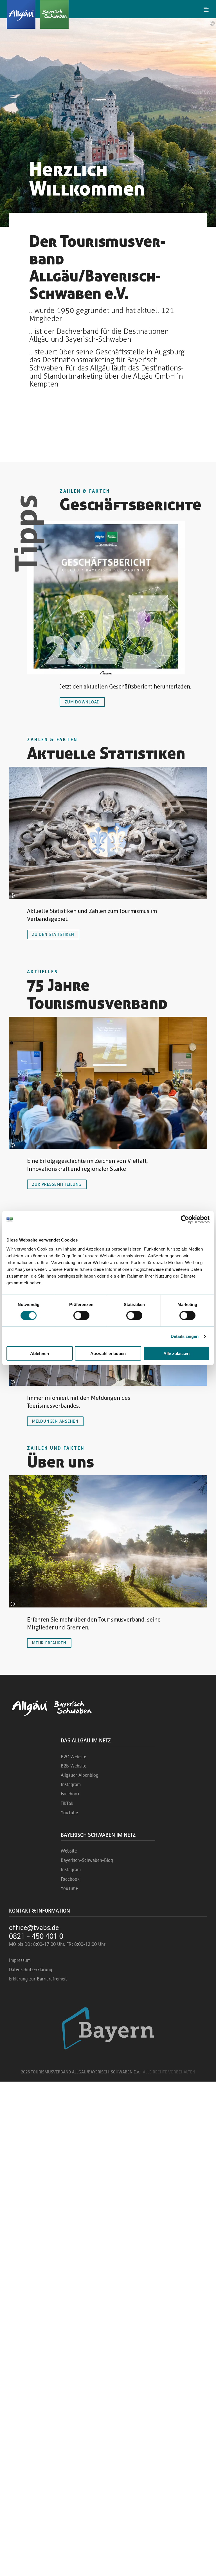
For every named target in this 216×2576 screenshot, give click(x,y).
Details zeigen (185, 1336)
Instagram (71, 1784)
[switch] (81, 1316)
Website (69, 1851)
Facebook (70, 1794)
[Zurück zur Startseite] (108, 14)
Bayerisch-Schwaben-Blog (87, 1860)
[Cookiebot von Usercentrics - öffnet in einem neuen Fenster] (185, 1220)
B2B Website (74, 1766)
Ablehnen (40, 1353)
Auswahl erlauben (108, 1353)
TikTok (67, 1803)
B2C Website (74, 1756)
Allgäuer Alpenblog (80, 1775)
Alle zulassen (176, 1353)
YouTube (69, 1813)
